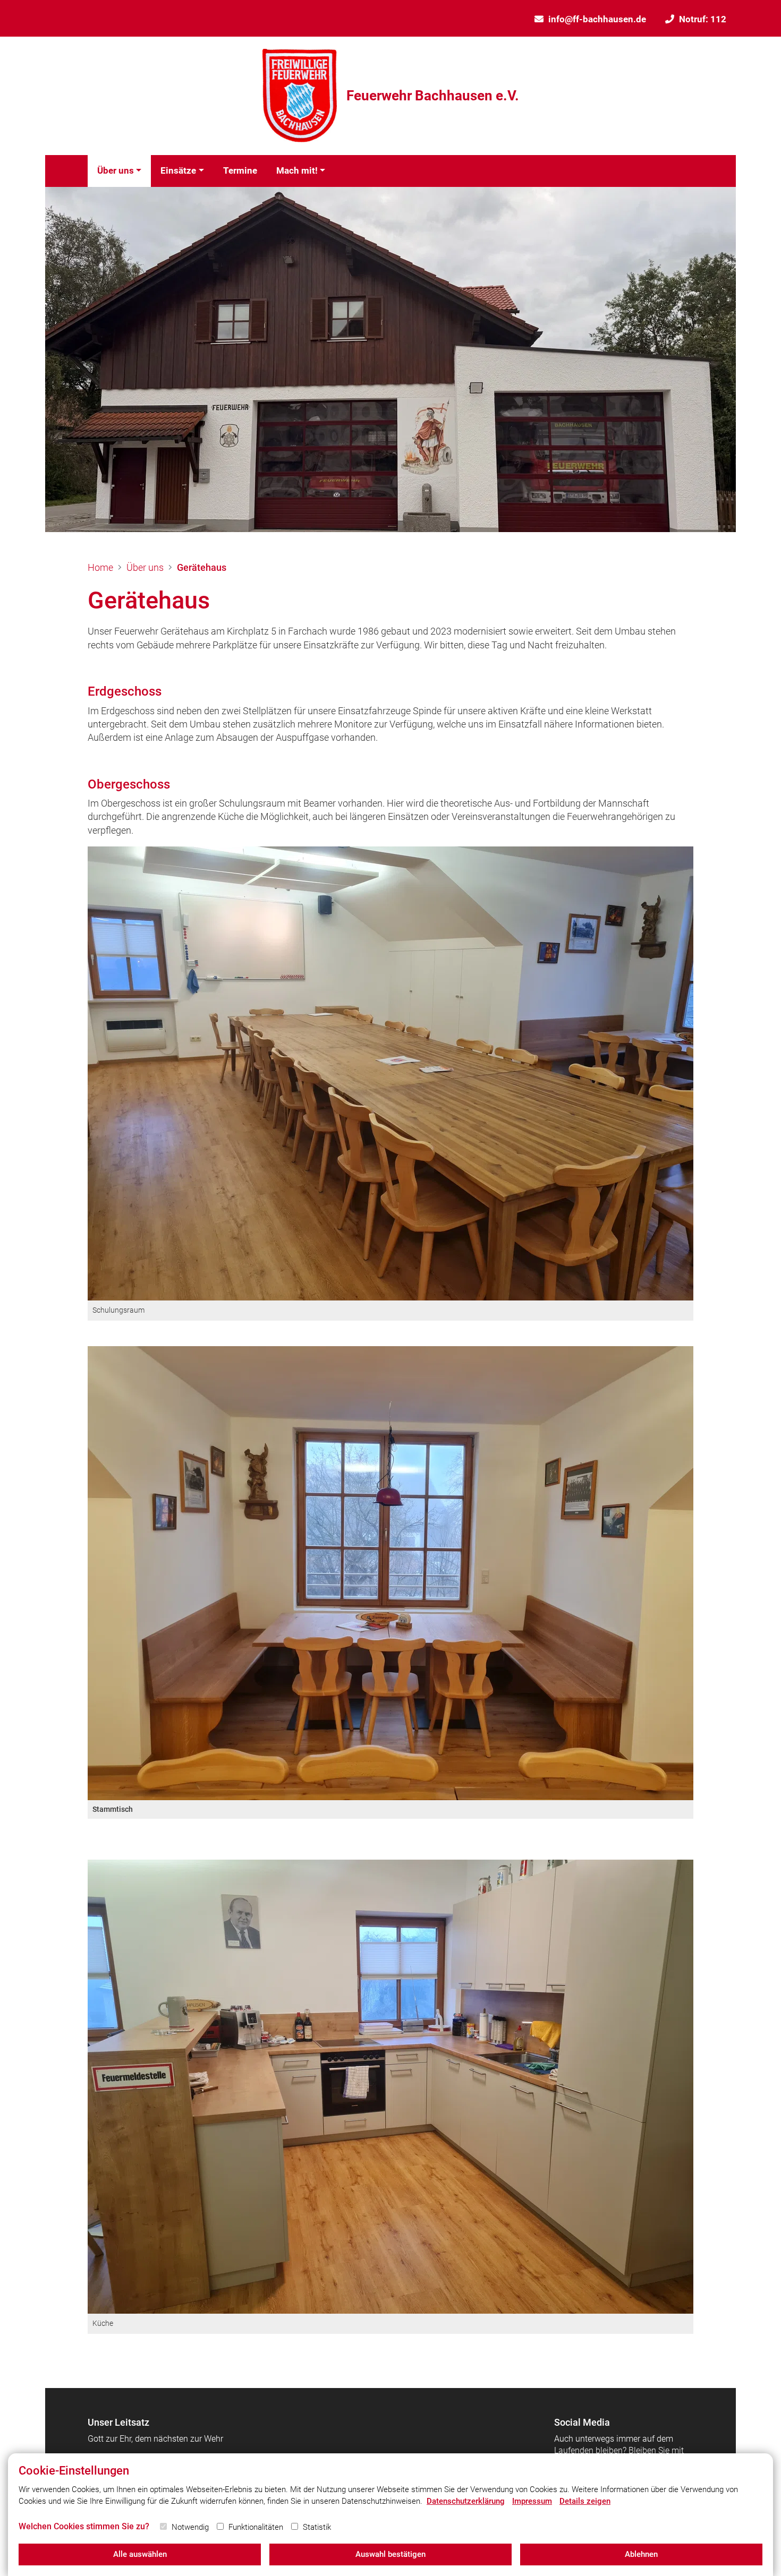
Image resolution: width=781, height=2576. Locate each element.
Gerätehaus (202, 567)
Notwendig (190, 2527)
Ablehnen (641, 2554)
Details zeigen (585, 2501)
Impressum (532, 2501)
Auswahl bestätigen (390, 2554)
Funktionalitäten (256, 2527)
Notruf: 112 (703, 19)
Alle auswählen (140, 2554)
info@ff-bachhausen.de (597, 19)
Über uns (116, 170)
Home (100, 567)
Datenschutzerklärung (466, 2501)
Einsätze (178, 170)
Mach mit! (297, 170)
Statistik (317, 2527)
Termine (240, 170)
